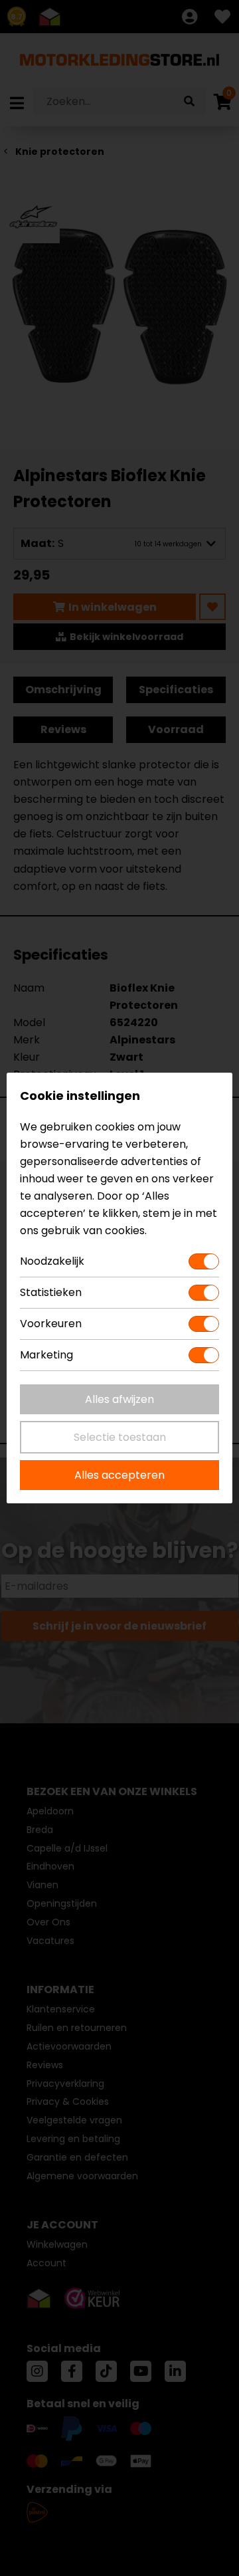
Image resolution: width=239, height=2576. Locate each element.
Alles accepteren (119, 1475)
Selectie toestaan (120, 1437)
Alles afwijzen (119, 1399)
